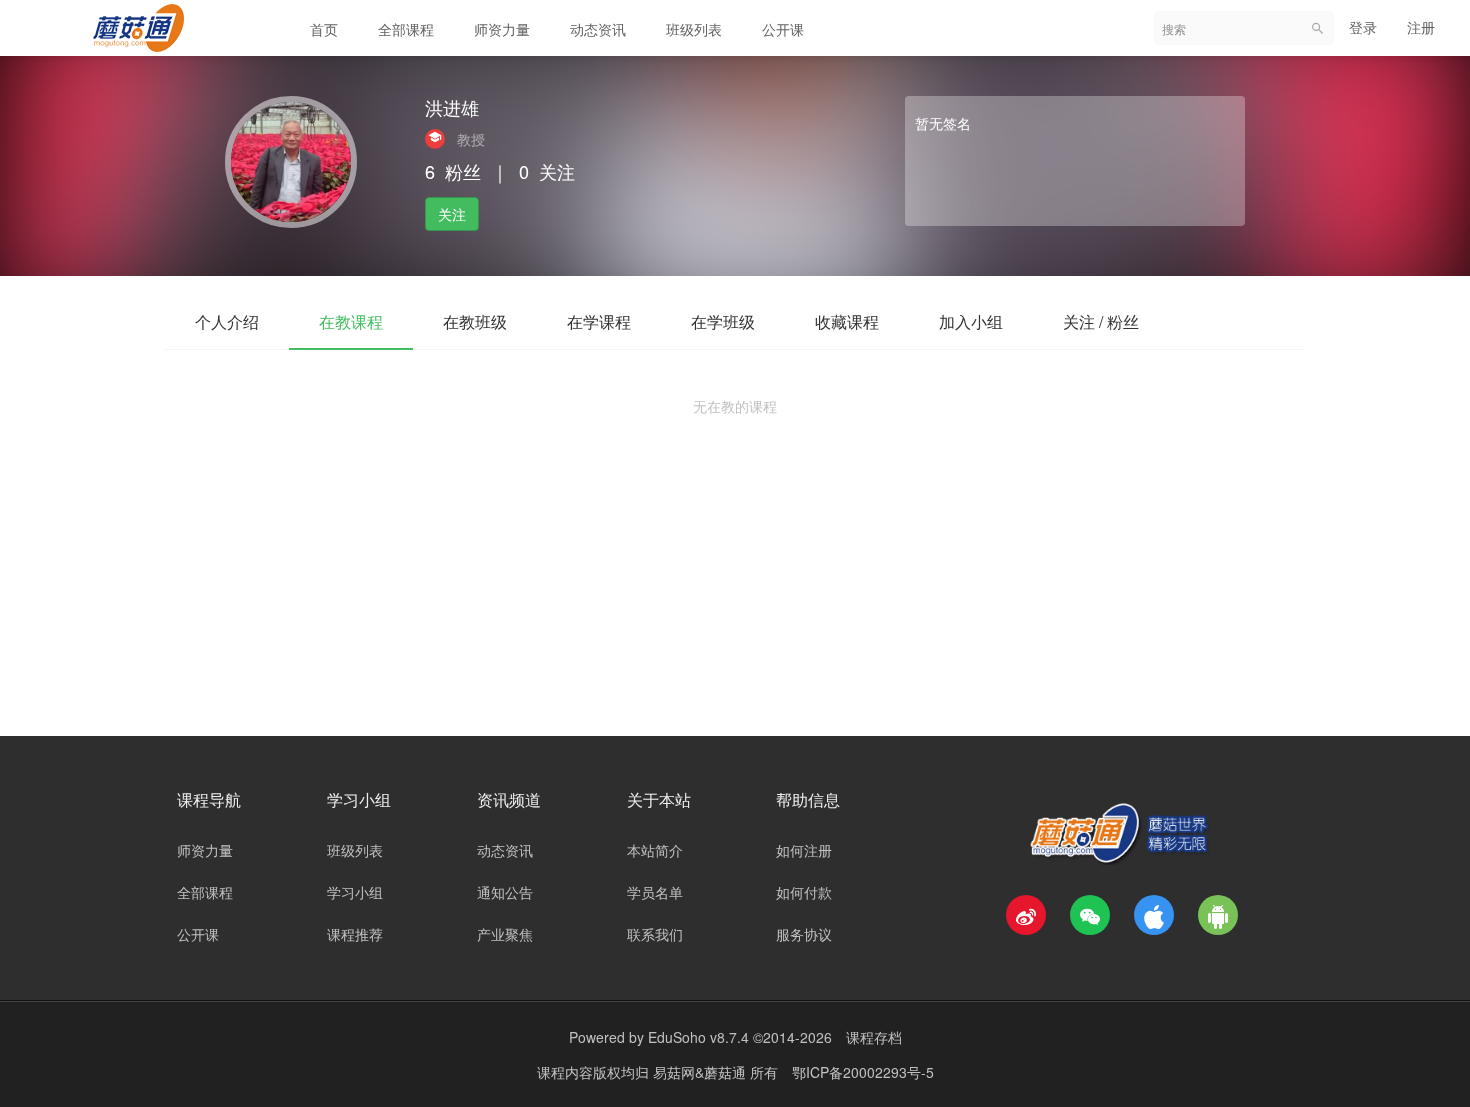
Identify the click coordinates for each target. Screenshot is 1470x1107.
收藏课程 (847, 321)
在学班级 (723, 321)
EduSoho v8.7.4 (698, 1037)
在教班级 (475, 321)
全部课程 (406, 29)
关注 (452, 214)
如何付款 (804, 892)
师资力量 (502, 29)
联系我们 (655, 934)
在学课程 (599, 321)
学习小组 (355, 892)
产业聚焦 (505, 934)
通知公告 (505, 892)
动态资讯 (598, 29)
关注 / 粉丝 (1101, 321)
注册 (1421, 27)
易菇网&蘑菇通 (701, 1072)
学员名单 (655, 892)
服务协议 (804, 934)
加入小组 (971, 321)
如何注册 (804, 850)
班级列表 (694, 29)
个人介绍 (227, 321)
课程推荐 (355, 934)
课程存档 (874, 1037)
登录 (1363, 27)
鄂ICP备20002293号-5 (863, 1072)
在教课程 (351, 321)
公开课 (783, 29)
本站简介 (655, 850)
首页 (324, 29)
